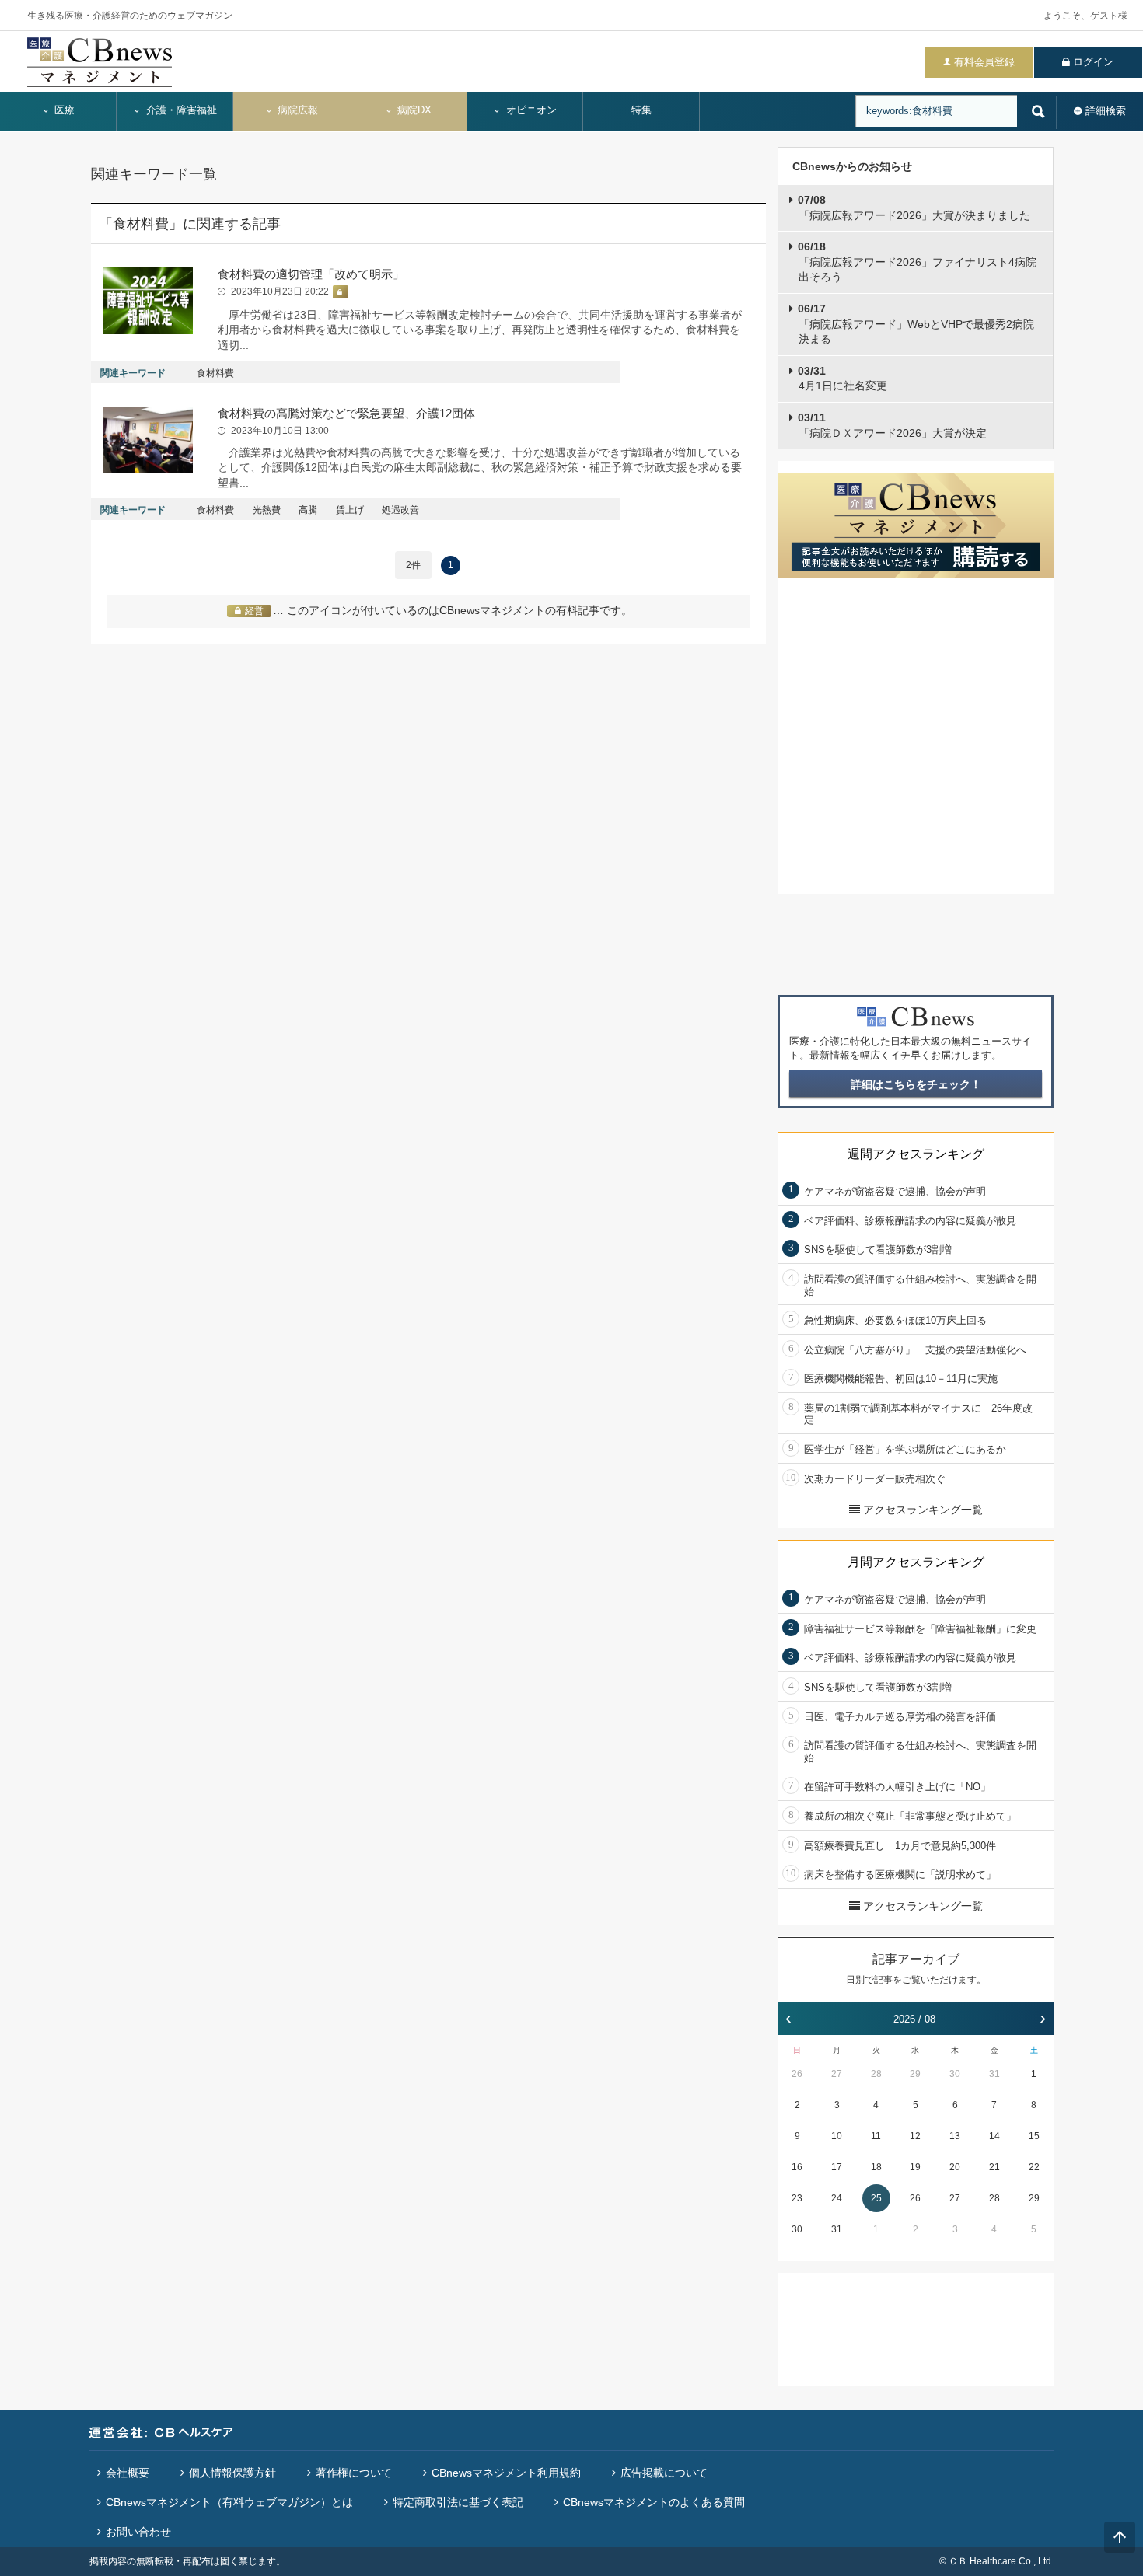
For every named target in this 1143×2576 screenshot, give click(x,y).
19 (915, 2167)
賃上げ (350, 510)
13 (955, 2136)
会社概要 (128, 2473)
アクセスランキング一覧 (923, 1510)
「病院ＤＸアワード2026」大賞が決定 (892, 425)
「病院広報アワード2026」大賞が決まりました (914, 208)
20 (955, 2167)
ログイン (1093, 62)
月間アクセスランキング (916, 1562)
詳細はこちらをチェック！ (916, 1084)
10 (837, 2136)
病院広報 (296, 110)
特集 (641, 110)
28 (876, 2074)
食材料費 (215, 373)
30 (955, 2074)
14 (994, 2136)
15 (1034, 2136)
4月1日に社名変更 (842, 379)
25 (876, 2198)
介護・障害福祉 (180, 110)
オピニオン (530, 110)
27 (837, 2074)
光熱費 (267, 510)
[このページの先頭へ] (1120, 2537)
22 (1034, 2167)
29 (915, 2074)
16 (797, 2167)
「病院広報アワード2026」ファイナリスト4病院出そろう (917, 262)
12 (915, 2136)
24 (837, 2198)
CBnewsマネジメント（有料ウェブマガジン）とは (229, 2502)
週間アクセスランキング (916, 1154)
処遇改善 (400, 510)
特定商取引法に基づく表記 (458, 2502)
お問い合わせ (138, 2532)
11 (876, 2136)
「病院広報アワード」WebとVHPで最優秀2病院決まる (916, 324)
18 (876, 2167)
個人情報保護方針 (232, 2473)
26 (797, 2074)
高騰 (308, 510)
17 (837, 2167)
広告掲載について (664, 2473)
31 (994, 2074)
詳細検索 (1106, 111)
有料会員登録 (984, 62)
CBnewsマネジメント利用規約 (506, 2473)
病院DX (413, 110)
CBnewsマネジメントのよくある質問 (654, 2502)
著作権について (354, 2473)
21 (994, 2167)
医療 (63, 110)
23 (797, 2198)
